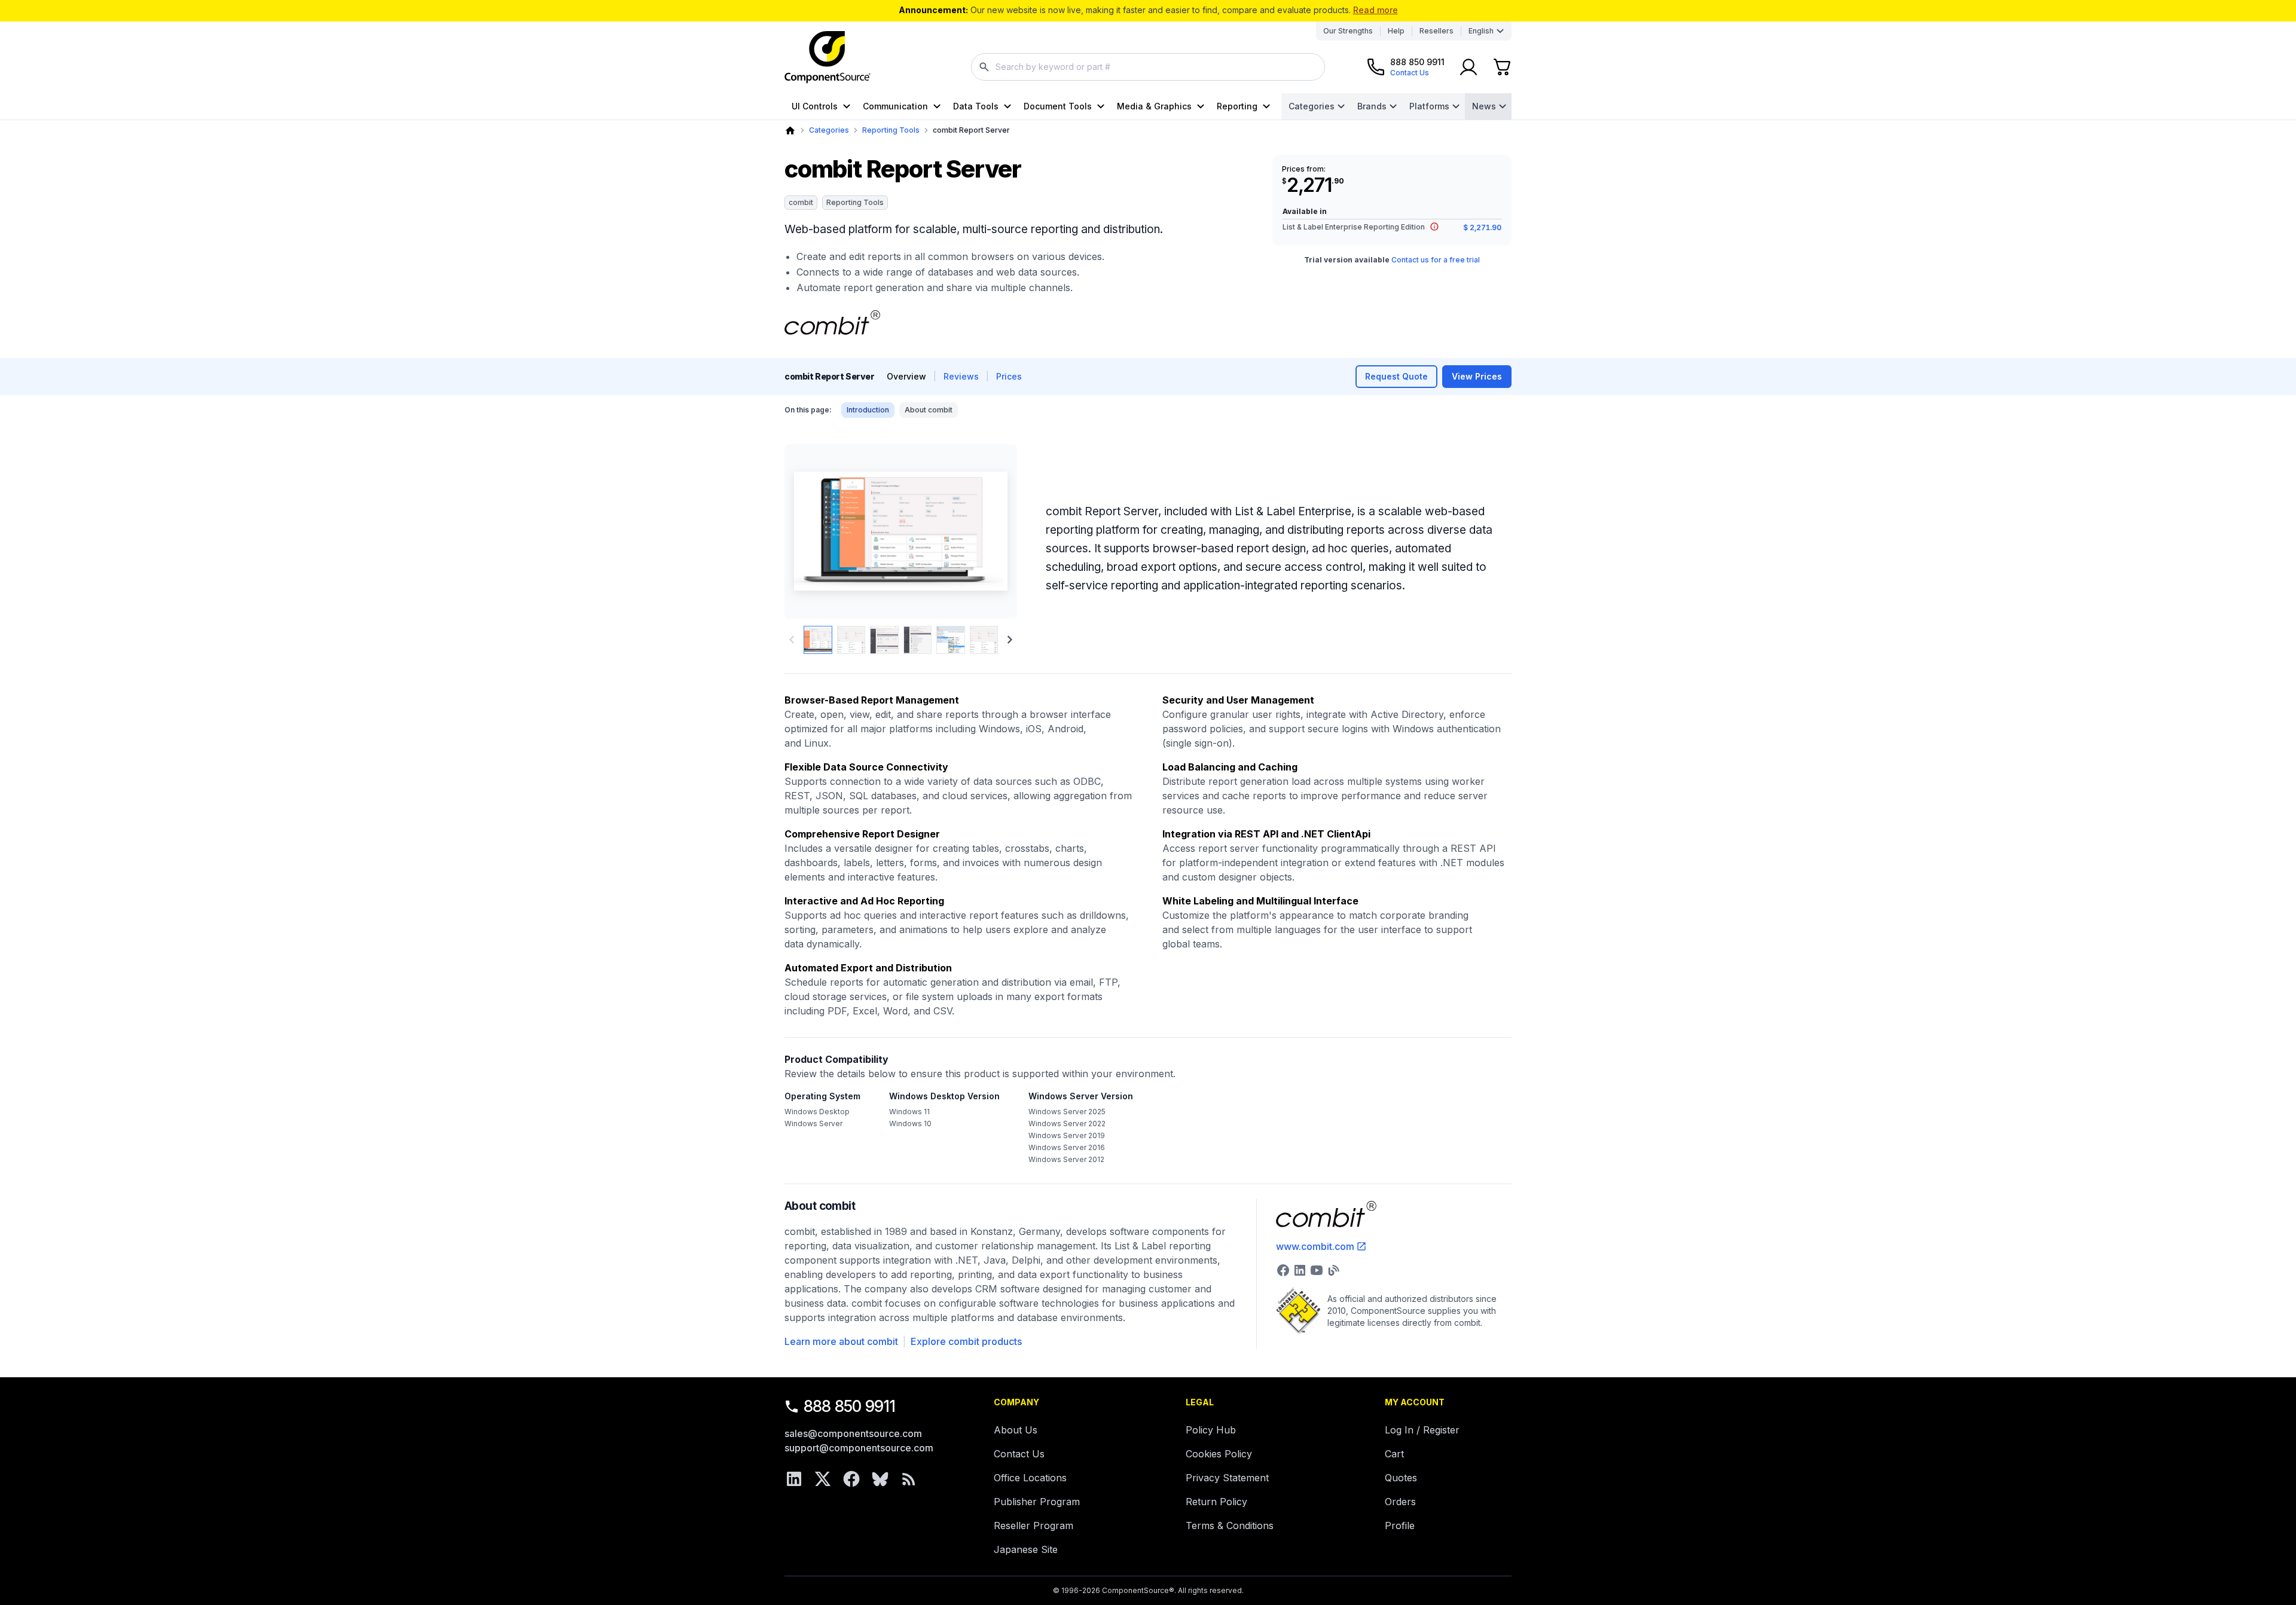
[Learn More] (1434, 227)
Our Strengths (1348, 31)
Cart (1394, 1454)
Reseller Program (1033, 1525)
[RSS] (909, 1479)
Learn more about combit (841, 1341)
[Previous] (813, 531)
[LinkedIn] (794, 1479)
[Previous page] (792, 640)
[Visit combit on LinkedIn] (1300, 1270)
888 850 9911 (850, 1406)
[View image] (818, 640)
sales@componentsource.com (853, 1433)
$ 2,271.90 (1482, 227)
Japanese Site (1026, 1549)
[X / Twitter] (823, 1479)
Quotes (1401, 1478)
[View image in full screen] (901, 531)
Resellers (1436, 31)
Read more (1376, 10)
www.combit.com (1315, 1246)
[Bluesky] (880, 1479)
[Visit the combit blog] (1333, 1270)
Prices (1009, 376)
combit (801, 202)
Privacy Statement (1227, 1478)
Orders (1400, 1502)
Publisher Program (1037, 1502)
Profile (1400, 1525)
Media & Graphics (1154, 106)
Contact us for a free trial (1436, 260)
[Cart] (1502, 67)
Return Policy (1216, 1502)
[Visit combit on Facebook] (1283, 1270)
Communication (895, 106)
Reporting (1237, 106)
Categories (1312, 106)
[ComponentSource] (828, 57)
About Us (1016, 1430)
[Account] (1468, 67)
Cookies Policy (1219, 1454)
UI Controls (815, 106)
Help (1396, 31)
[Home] (790, 131)
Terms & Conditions (1230, 1525)
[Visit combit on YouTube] (1317, 1270)
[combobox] (1148, 67)
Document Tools (1058, 106)
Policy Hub (1211, 1430)
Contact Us (1019, 1454)
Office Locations (1030, 1478)
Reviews (961, 376)
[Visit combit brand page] (832, 323)
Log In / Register (1422, 1430)
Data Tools (976, 106)
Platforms (1429, 106)
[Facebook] (851, 1479)
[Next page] (1010, 640)
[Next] (988, 531)
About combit (929, 410)
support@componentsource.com (859, 1448)
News (1484, 106)
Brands (1372, 106)
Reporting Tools (891, 130)
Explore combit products (966, 1341)
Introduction (868, 410)
